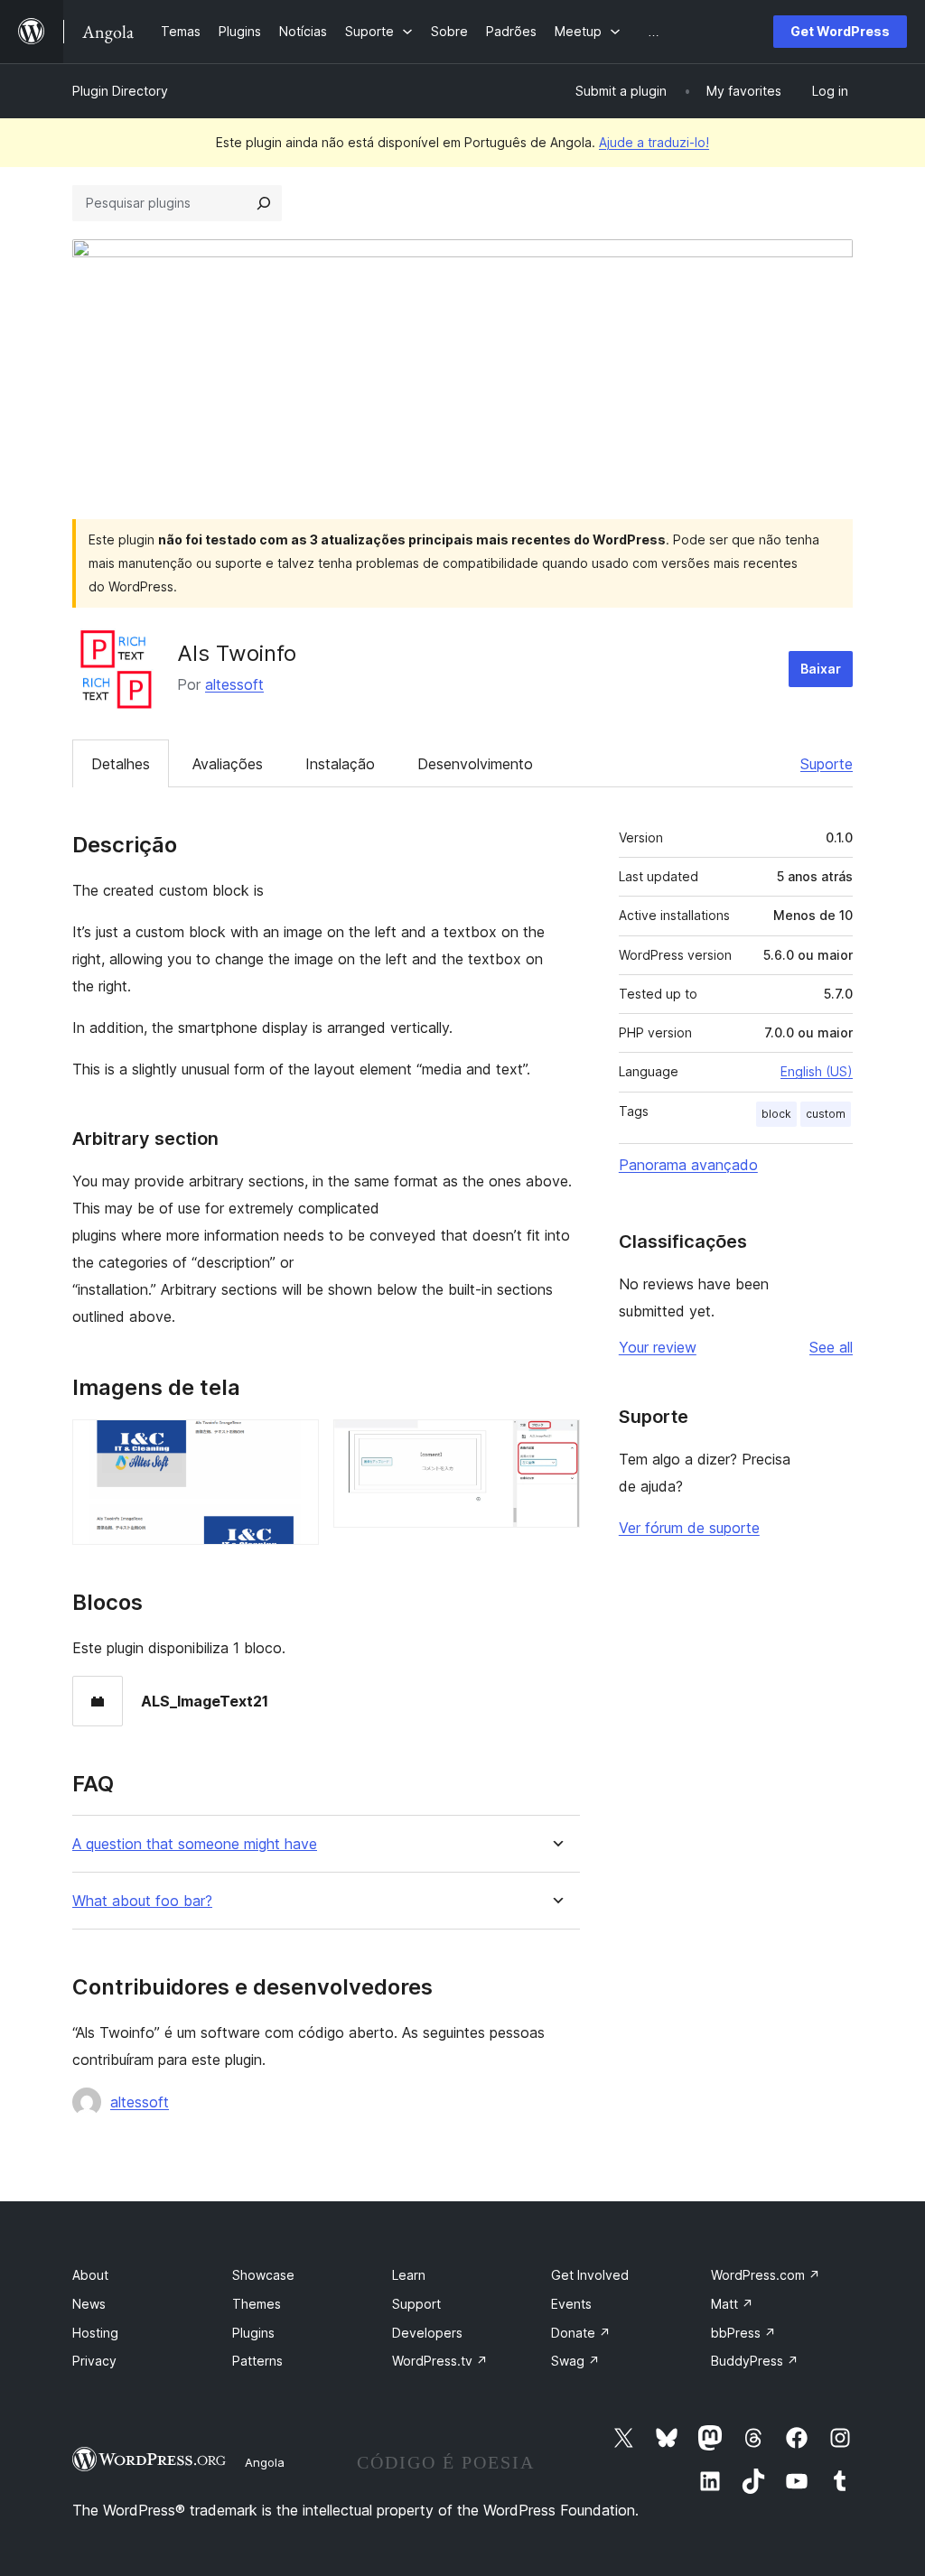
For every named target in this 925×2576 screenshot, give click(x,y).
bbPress (743, 2333)
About (90, 2275)
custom (826, 1114)
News (89, 2304)
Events (571, 2304)
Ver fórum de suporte (689, 1528)
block (776, 1114)
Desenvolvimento (475, 764)
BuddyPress (755, 2361)
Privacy (94, 2361)
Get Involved (590, 2275)
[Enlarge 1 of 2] (294, 1444)
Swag (575, 2361)
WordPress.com (766, 2275)
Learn (409, 2275)
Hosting (95, 2333)
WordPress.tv (440, 2361)
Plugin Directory (120, 91)
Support (416, 2304)
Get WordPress (840, 31)
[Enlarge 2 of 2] (556, 1444)
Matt (732, 2304)
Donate (581, 2333)
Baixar (821, 669)
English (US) (817, 1071)
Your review (658, 1347)
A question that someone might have (195, 1844)
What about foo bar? (142, 1901)
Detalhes (121, 764)
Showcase (263, 2275)
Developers (427, 2333)
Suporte (827, 764)
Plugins (253, 2333)
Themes (257, 2304)
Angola (265, 2462)
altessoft (234, 684)
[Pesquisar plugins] (264, 203)
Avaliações (228, 764)
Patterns (257, 2361)
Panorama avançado (688, 1165)
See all (831, 1347)
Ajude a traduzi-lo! (654, 142)
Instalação (340, 764)
